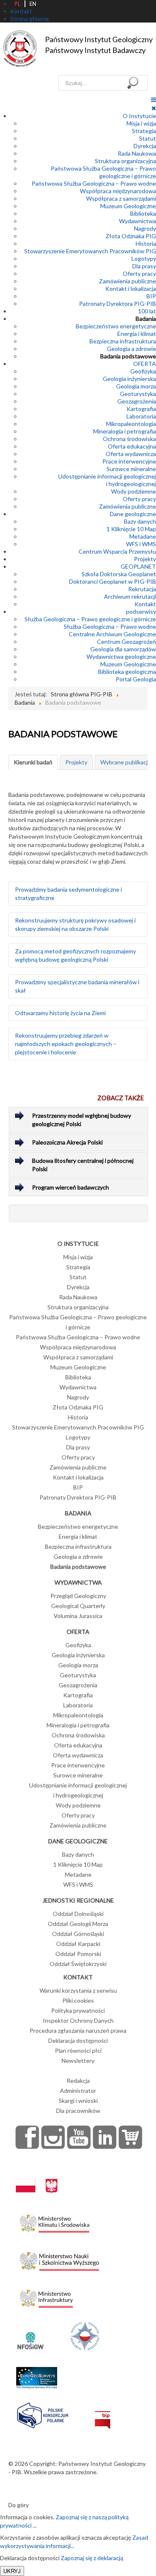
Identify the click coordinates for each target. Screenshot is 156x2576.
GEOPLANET (138, 566)
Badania (146, 319)
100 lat (147, 311)
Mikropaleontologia (131, 424)
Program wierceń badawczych (71, 1187)
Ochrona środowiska (129, 439)
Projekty (145, 559)
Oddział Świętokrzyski (78, 1964)
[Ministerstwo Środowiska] (55, 2221)
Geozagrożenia (137, 401)
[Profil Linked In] (105, 2137)
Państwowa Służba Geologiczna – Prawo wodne (94, 183)
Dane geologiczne (133, 514)
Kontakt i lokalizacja (131, 289)
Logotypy (144, 258)
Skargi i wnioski (78, 2101)
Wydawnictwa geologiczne (121, 657)
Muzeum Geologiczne (128, 206)
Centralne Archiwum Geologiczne (112, 634)
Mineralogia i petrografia (125, 431)
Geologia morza (136, 386)
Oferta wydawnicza (131, 454)
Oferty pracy (139, 273)
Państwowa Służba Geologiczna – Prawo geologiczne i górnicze (103, 172)
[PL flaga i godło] (37, 2177)
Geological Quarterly (78, 1606)
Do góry (19, 2505)
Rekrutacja (142, 589)
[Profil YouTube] (79, 2137)
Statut (147, 138)
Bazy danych (140, 521)
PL (17, 4)
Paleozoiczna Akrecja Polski (67, 1142)
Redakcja (78, 2081)
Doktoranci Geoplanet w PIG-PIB (113, 581)
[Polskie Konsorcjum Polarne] (43, 2413)
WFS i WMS (141, 544)
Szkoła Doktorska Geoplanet (119, 574)
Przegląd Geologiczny (78, 1596)
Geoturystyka (138, 394)
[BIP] (103, 2413)
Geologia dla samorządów (123, 649)
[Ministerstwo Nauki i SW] (59, 2259)
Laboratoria (141, 416)
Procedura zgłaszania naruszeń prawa (78, 2030)
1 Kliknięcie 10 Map (131, 529)
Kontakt (145, 604)
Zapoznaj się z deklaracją (92, 2558)
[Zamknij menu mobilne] (154, 108)
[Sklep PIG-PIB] (131, 2137)
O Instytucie (139, 116)
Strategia (144, 131)
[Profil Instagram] (53, 2137)
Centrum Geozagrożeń (126, 641)
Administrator (78, 2091)
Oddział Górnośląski (78, 1934)
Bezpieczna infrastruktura (123, 341)
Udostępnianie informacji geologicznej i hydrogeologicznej (107, 480)
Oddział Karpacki (78, 1944)
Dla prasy (144, 266)
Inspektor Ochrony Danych (78, 2020)
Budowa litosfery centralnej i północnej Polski (83, 1165)
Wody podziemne (134, 491)
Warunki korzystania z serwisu (78, 1990)
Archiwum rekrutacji (130, 596)
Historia (146, 243)
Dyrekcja (145, 146)
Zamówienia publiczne (128, 281)
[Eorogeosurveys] (37, 2373)
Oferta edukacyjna (132, 446)
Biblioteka (143, 213)
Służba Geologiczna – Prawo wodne (110, 626)
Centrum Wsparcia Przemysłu (117, 551)
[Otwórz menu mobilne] (154, 100)
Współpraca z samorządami (121, 198)
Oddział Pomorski (78, 1954)
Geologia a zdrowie (131, 349)
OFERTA (145, 364)
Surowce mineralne (131, 469)
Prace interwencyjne (129, 461)
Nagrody (145, 228)
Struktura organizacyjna (125, 161)
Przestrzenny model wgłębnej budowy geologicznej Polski (82, 1120)
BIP (151, 296)
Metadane (143, 536)
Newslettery (78, 2061)
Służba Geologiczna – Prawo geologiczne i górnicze (90, 619)
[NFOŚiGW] (30, 2335)
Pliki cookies (78, 2000)
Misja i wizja (141, 123)
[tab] (33, 762)
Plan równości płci (78, 2050)
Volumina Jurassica (78, 1616)
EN (33, 4)
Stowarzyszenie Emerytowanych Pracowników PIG (90, 251)
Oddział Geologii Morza (78, 1924)
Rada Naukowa (137, 153)
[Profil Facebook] (27, 2137)
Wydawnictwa (137, 221)
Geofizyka (143, 371)
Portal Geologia (136, 679)
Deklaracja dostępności (78, 2040)
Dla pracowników (78, 2111)
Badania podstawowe (128, 356)
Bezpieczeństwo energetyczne (116, 326)
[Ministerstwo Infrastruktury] (46, 2296)
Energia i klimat (137, 334)
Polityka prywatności (78, 2010)
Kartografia (141, 409)
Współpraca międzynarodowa (118, 191)
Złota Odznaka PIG (131, 236)
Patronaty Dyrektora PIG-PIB (118, 304)
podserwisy (141, 611)
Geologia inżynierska (129, 379)
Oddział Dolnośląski (78, 1914)
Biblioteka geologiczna (127, 672)
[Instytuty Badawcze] (85, 2335)
